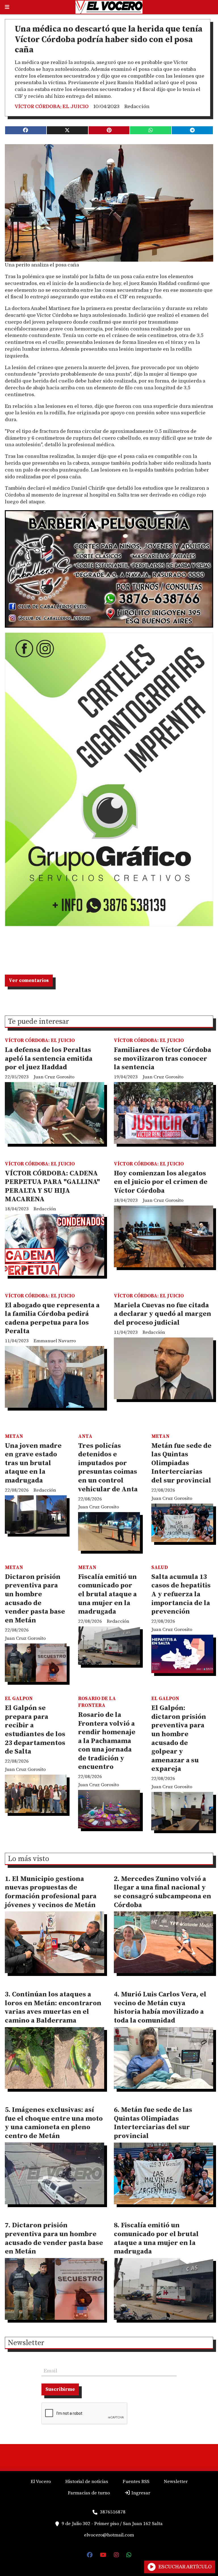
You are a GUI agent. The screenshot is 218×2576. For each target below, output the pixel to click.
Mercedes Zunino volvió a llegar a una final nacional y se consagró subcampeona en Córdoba (163, 1892)
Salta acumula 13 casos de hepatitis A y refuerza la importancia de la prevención (181, 1594)
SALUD (160, 1568)
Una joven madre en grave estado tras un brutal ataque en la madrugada (33, 1463)
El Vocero (41, 2482)
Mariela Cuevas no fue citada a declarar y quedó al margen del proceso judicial (163, 1314)
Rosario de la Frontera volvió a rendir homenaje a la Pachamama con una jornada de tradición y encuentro (107, 1741)
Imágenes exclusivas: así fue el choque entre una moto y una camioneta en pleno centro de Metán (54, 2123)
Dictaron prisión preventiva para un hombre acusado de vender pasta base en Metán (35, 1599)
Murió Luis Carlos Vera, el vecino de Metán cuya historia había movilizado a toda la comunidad (160, 2008)
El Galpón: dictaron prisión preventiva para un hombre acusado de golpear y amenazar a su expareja (179, 1738)
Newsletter (26, 2343)
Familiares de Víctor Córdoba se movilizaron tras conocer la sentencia (163, 1059)
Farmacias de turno (89, 2493)
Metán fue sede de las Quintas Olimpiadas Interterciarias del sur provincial (181, 1463)
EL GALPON (19, 1699)
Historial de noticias (87, 2482)
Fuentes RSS (136, 2482)
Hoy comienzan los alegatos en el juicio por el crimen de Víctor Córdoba (161, 1182)
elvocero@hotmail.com (109, 2535)
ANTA (85, 1436)
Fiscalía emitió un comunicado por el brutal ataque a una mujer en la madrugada (107, 1594)
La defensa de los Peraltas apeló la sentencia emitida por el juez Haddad (49, 1059)
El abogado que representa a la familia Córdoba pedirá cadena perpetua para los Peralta (52, 1318)
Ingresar (140, 2493)
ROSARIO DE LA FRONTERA (97, 1702)
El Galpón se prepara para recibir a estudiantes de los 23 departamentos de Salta (35, 1730)
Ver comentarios (29, 981)
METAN (14, 1436)
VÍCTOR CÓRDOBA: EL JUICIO (52, 107)
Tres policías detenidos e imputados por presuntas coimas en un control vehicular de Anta (108, 1468)
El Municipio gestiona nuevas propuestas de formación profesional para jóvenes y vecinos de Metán (51, 1892)
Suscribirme (60, 2389)
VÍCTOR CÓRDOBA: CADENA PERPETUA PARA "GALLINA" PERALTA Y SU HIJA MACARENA (52, 1186)
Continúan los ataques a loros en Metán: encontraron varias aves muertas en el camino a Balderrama (53, 2008)
